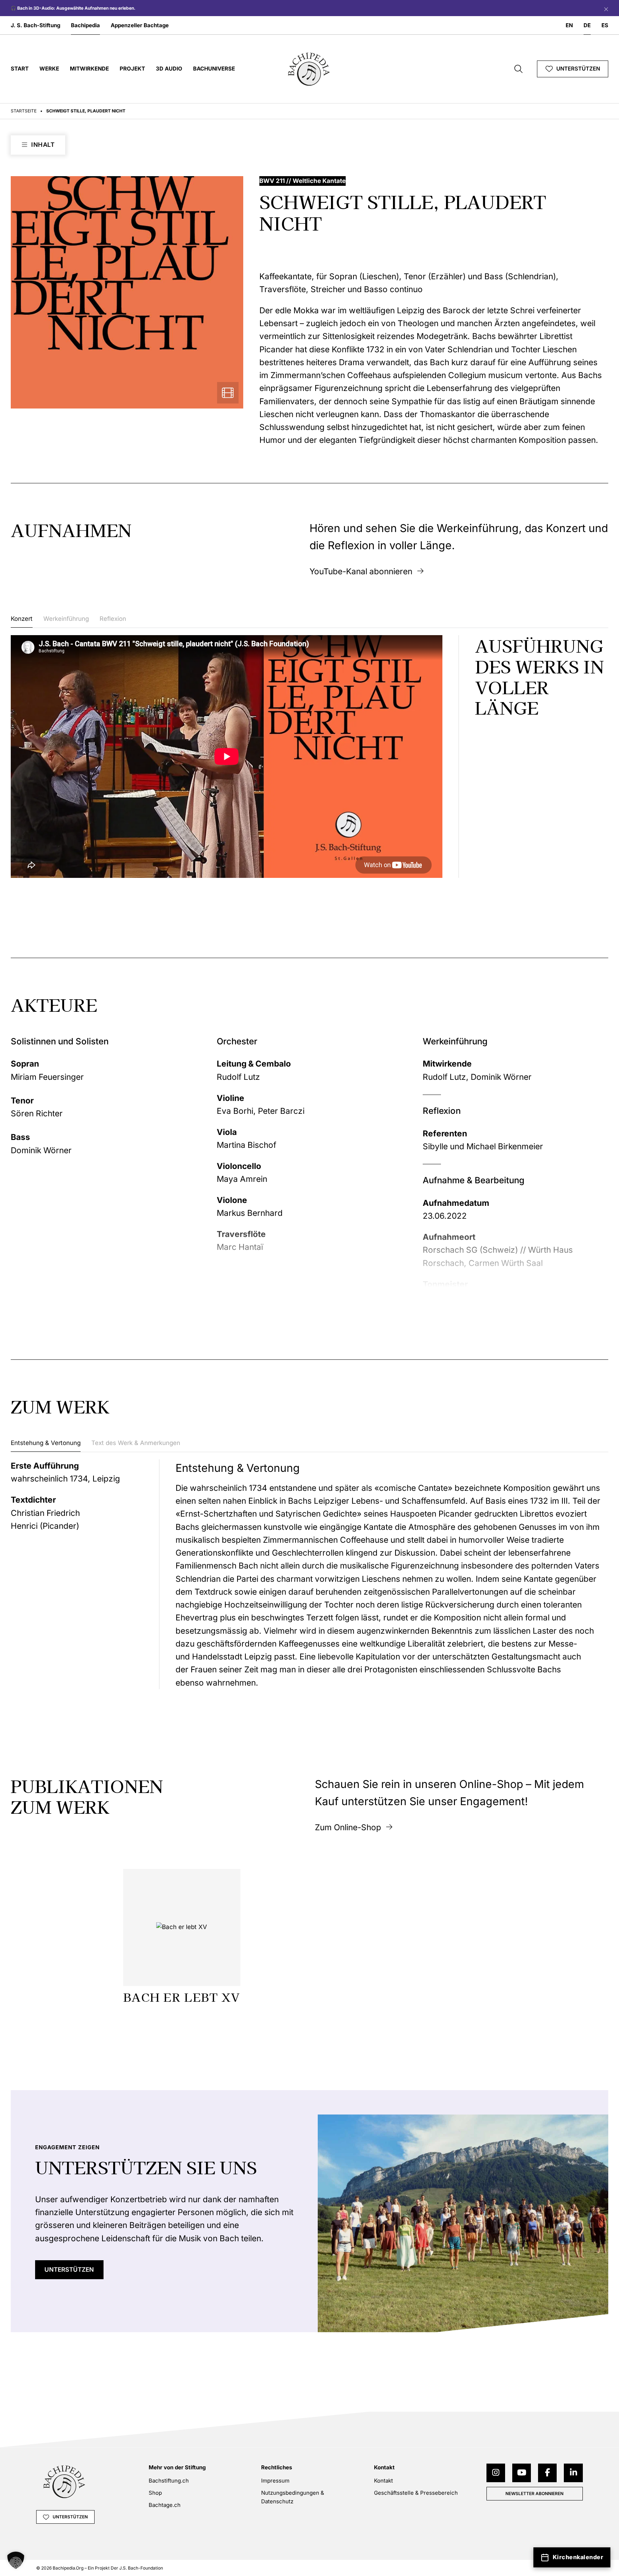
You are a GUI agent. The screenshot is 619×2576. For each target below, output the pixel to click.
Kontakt (383, 2481)
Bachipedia (85, 25)
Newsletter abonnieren (534, 2493)
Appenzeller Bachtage (140, 25)
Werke (49, 69)
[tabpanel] (309, 757)
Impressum (275, 2481)
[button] (16, 2560)
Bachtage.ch (165, 2505)
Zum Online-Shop (348, 1827)
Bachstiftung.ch (169, 2481)
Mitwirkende (89, 69)
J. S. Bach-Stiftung (35, 25)
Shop (155, 2493)
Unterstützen (578, 69)
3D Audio (169, 69)
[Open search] (519, 69)
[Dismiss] (604, 8)
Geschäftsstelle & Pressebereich (416, 2493)
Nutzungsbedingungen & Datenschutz (293, 2497)
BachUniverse (214, 69)
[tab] (22, 621)
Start (20, 69)
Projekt (132, 69)
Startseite (24, 111)
